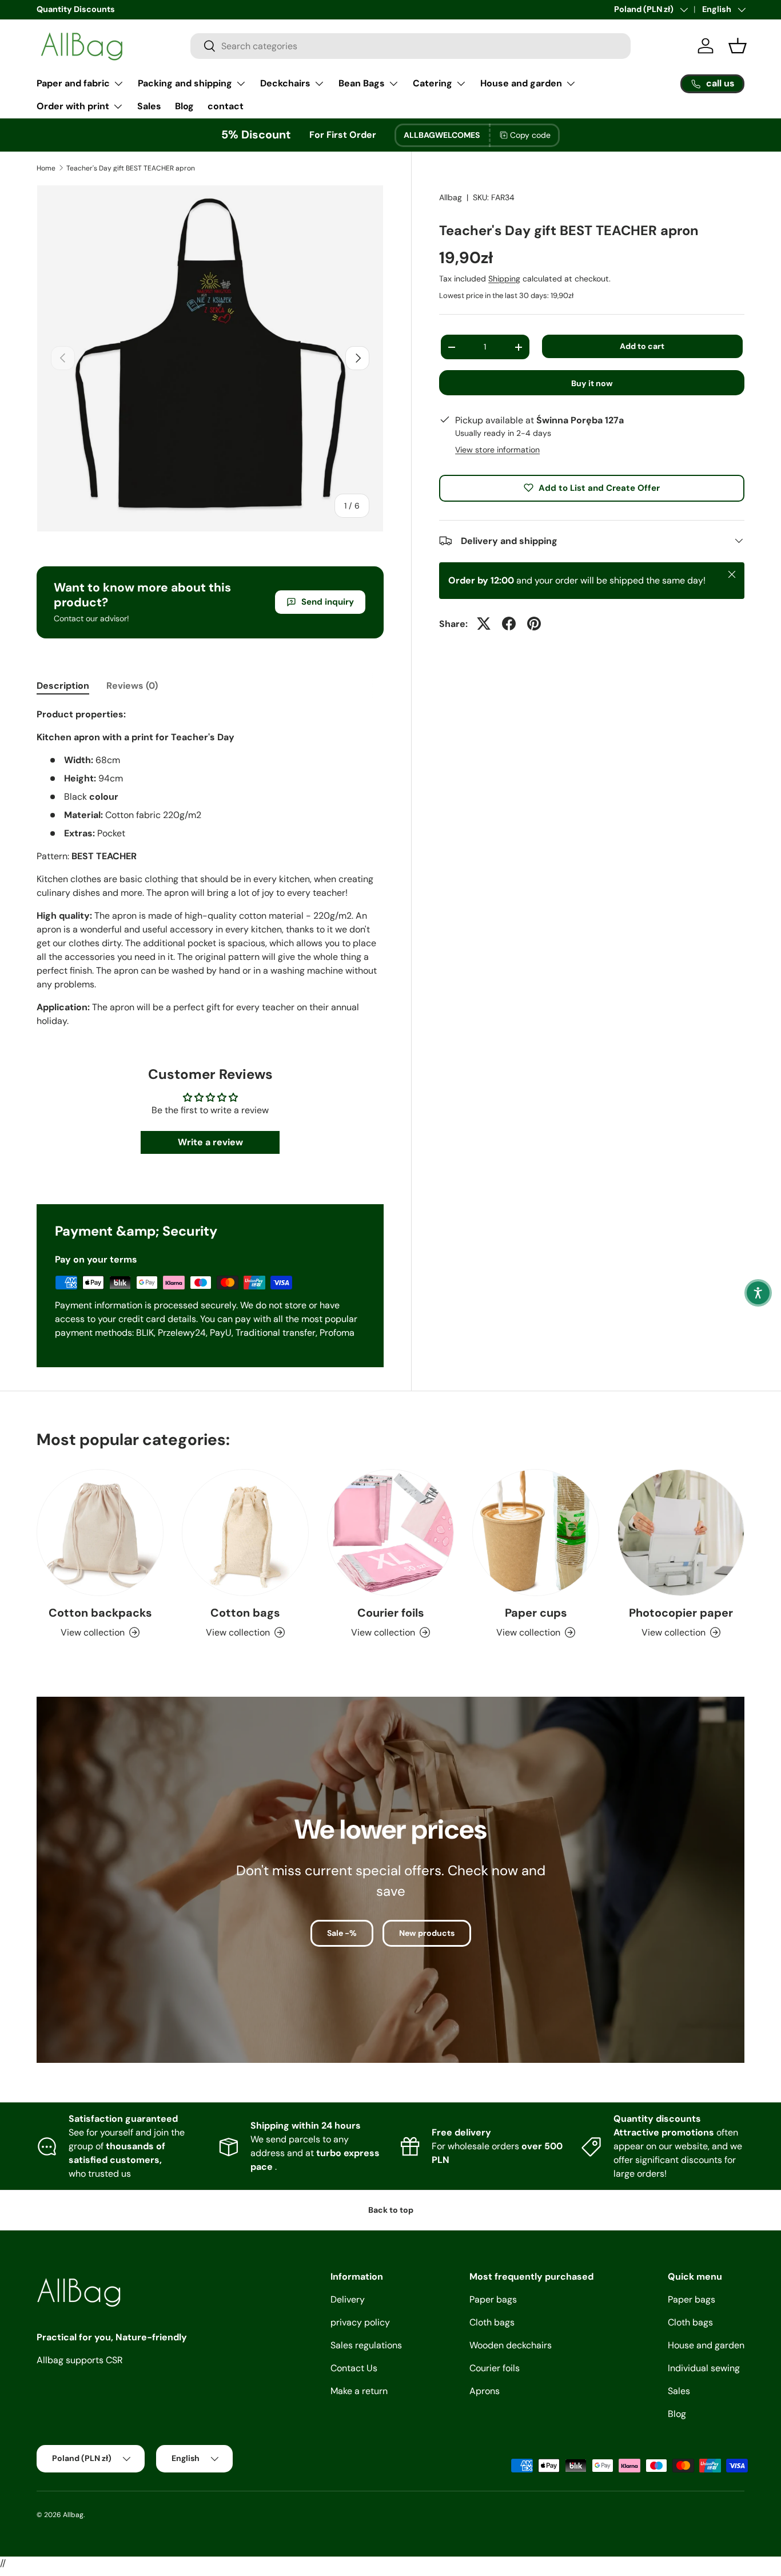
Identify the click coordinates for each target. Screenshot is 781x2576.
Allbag (451, 197)
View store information (497, 449)
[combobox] (411, 46)
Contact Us (354, 2368)
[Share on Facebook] (509, 624)
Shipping (504, 279)
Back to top (391, 2210)
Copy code (530, 135)
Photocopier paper (681, 1613)
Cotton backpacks (100, 1613)
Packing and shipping (185, 83)
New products (427, 1933)
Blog (184, 106)
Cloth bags (492, 2322)
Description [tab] (63, 686)
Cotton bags (245, 1613)
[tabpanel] (210, 868)
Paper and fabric (73, 83)
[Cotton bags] (245, 1533)
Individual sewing (704, 2368)
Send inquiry (328, 602)
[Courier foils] (390, 1533)
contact (226, 106)
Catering (433, 83)
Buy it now (592, 383)
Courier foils (391, 1613)
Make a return (359, 2391)
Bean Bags (362, 83)
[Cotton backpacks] (100, 1533)
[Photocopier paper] (681, 1533)
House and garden (521, 83)
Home (46, 168)
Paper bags (493, 2299)
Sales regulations (366, 2345)
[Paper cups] (536, 1533)
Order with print (73, 106)
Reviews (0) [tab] (132, 686)
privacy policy (360, 2322)
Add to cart (642, 346)
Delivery (348, 2299)
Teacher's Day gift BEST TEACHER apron (131, 168)
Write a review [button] (210, 1142)
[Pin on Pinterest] (534, 624)
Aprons (485, 2391)
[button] (758, 1293)
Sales (149, 106)
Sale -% (342, 1933)
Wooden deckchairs (511, 2345)
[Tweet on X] (484, 624)
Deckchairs (285, 83)
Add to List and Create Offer (599, 487)
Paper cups (536, 1613)
